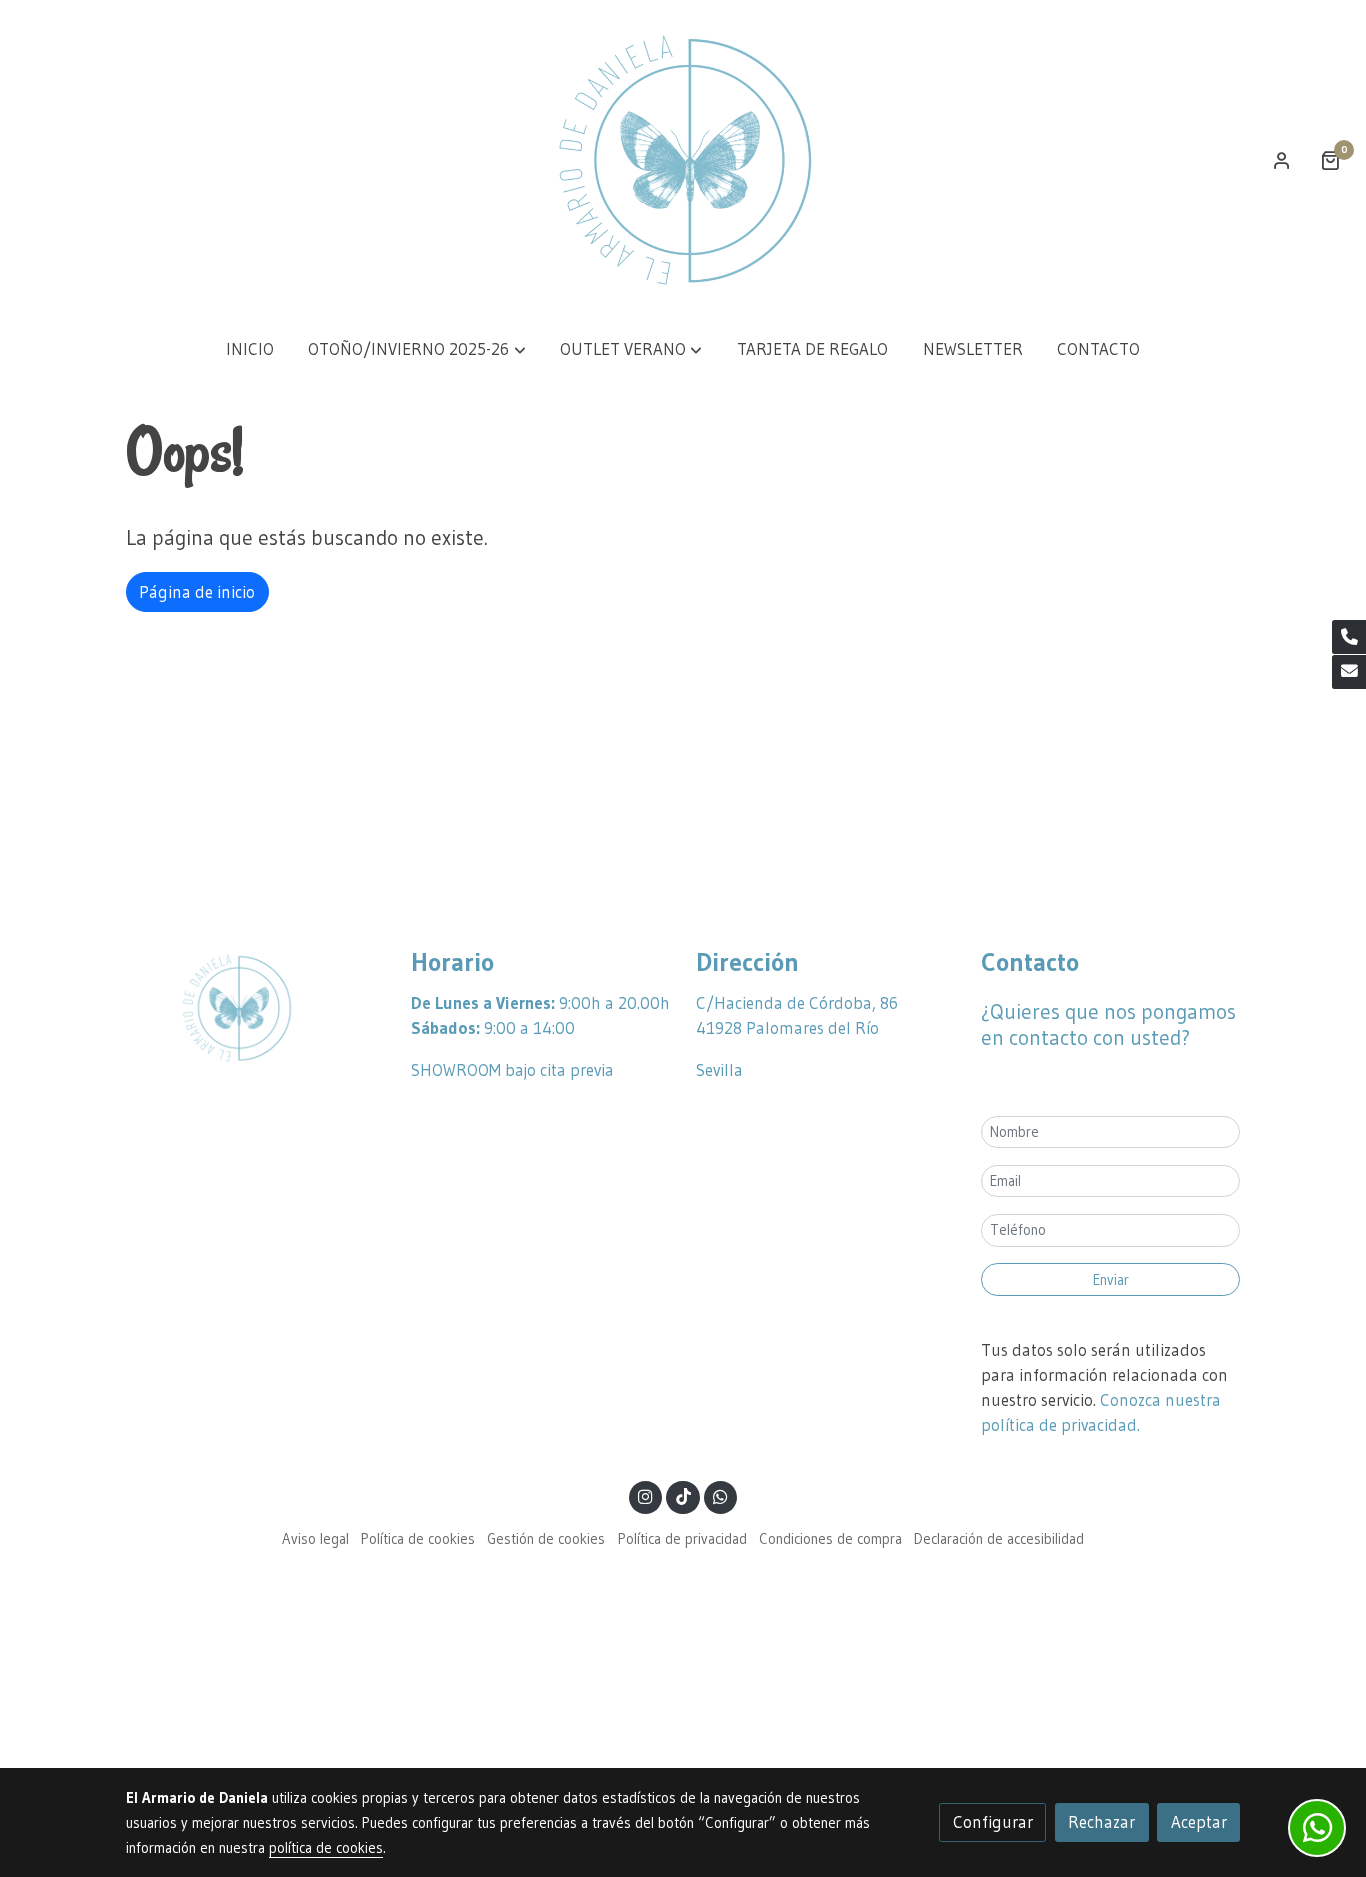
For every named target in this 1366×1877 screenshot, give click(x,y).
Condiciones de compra (830, 1539)
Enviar (1111, 1280)
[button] (417, 349)
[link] (683, 160)
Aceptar (1199, 1822)
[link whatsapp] (721, 1495)
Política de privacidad (682, 1539)
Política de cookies (418, 1539)
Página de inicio (197, 592)
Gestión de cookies (546, 1539)
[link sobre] (255, 1008)
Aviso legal (315, 1539)
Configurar (993, 1822)
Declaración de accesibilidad (999, 1539)
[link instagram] (646, 1495)
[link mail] (1349, 672)
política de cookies (326, 1848)
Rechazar (1101, 1822)
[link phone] (1349, 637)
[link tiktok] (683, 1495)
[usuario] (1282, 160)
